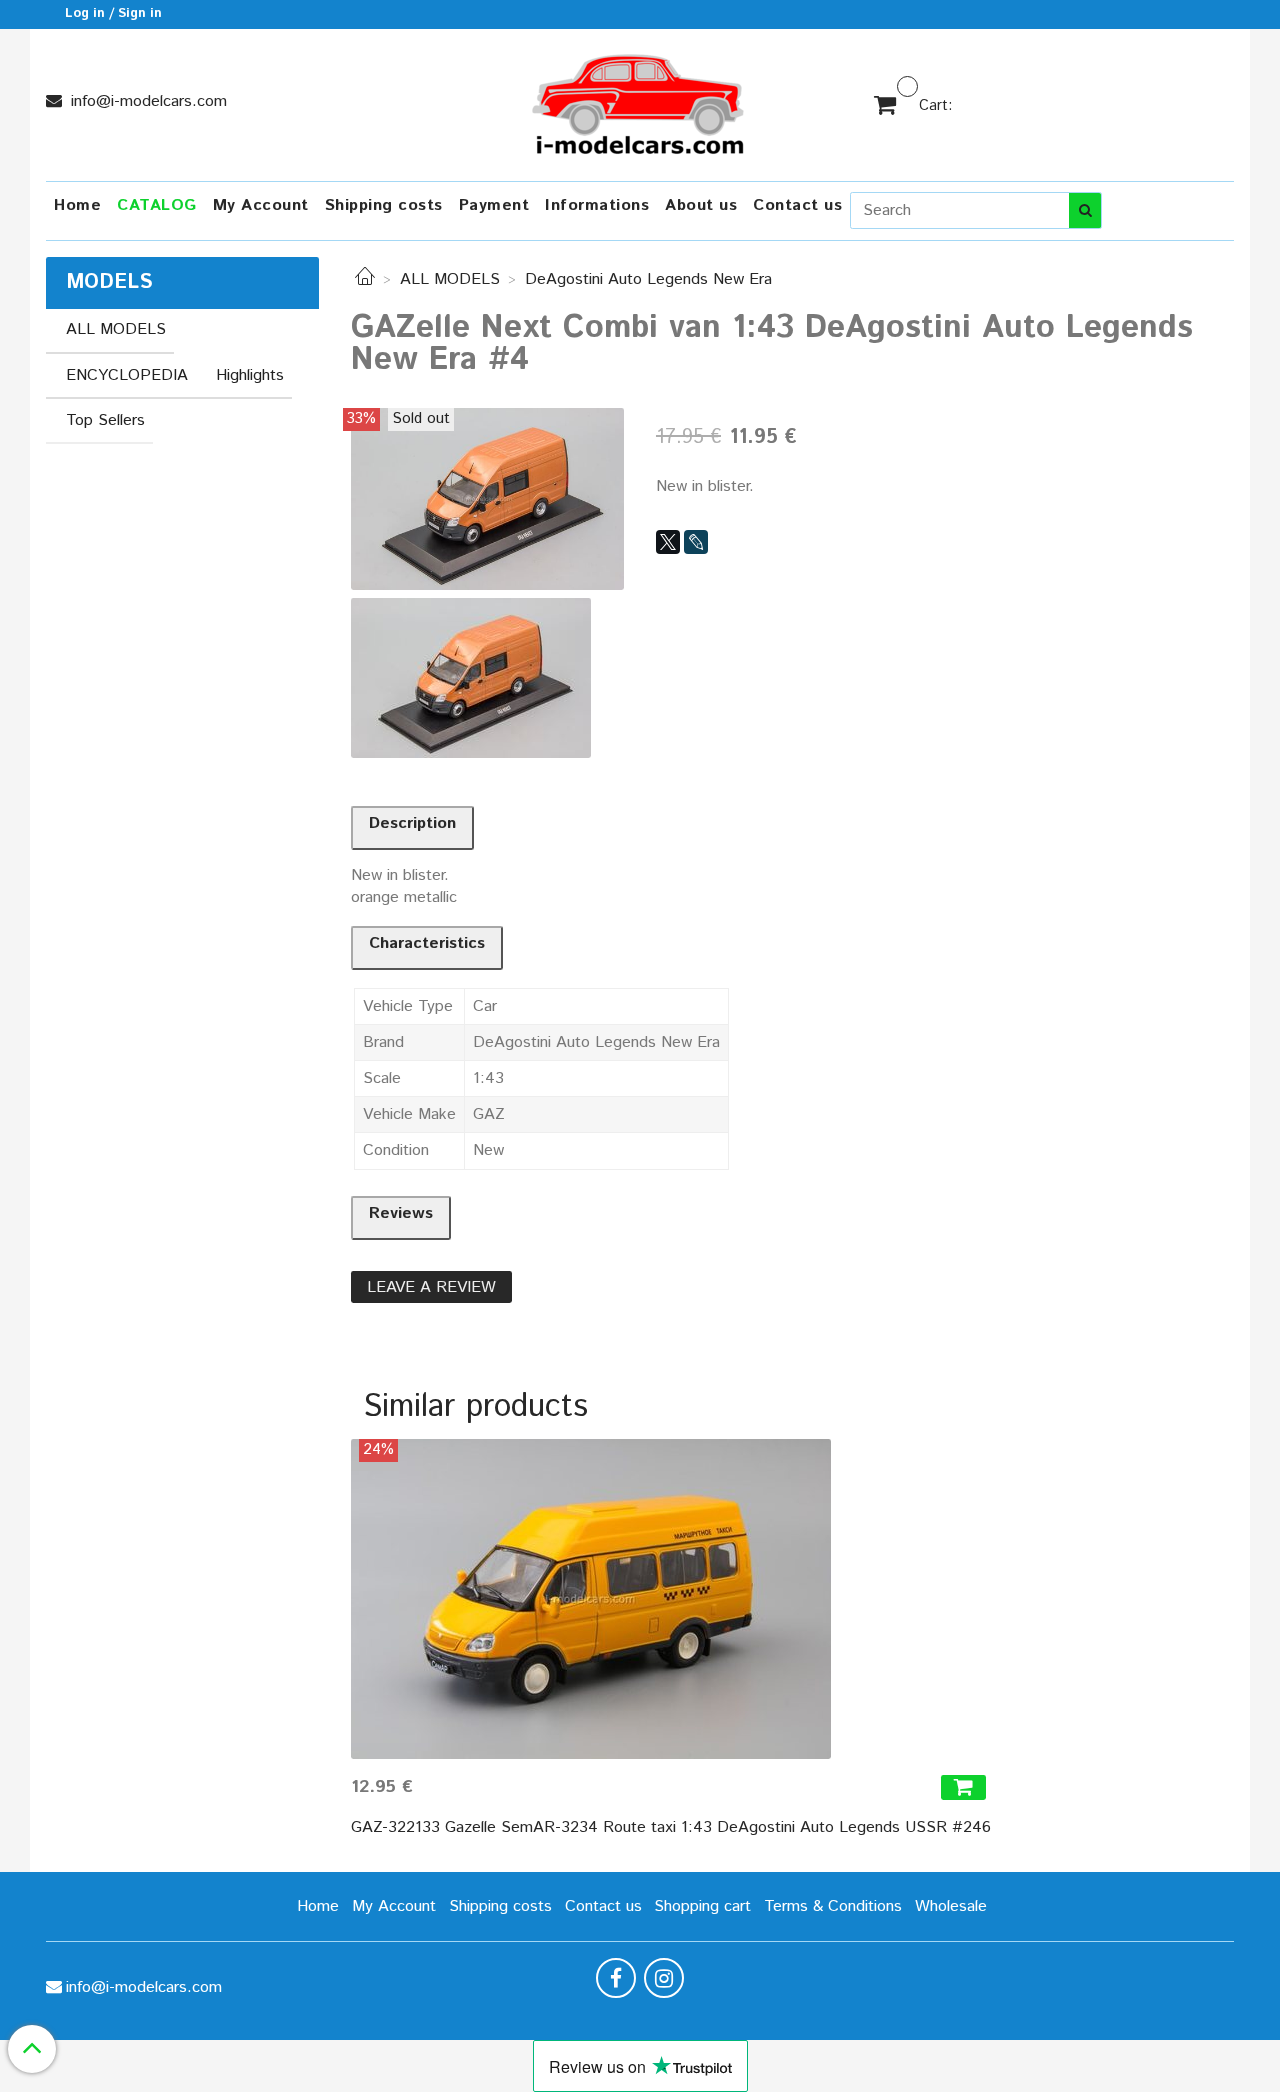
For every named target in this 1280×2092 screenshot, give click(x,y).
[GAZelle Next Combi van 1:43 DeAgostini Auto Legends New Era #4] (487, 498)
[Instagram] (664, 1978)
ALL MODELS (450, 279)
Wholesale (951, 1906)
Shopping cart (702, 1906)
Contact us (797, 205)
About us (701, 205)
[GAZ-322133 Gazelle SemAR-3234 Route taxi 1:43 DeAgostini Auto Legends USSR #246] (671, 1599)
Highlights (250, 375)
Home (77, 205)
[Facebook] (616, 1978)
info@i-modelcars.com (146, 101)
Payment (494, 205)
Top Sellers (105, 420)
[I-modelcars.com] (640, 100)
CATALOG (157, 205)
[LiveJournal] (696, 542)
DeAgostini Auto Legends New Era (648, 279)
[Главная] (365, 279)
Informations (597, 205)
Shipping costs (384, 205)
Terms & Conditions (833, 1906)
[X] (668, 542)
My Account (261, 205)
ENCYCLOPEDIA (127, 375)
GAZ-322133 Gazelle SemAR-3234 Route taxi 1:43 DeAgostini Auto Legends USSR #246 (671, 1827)
